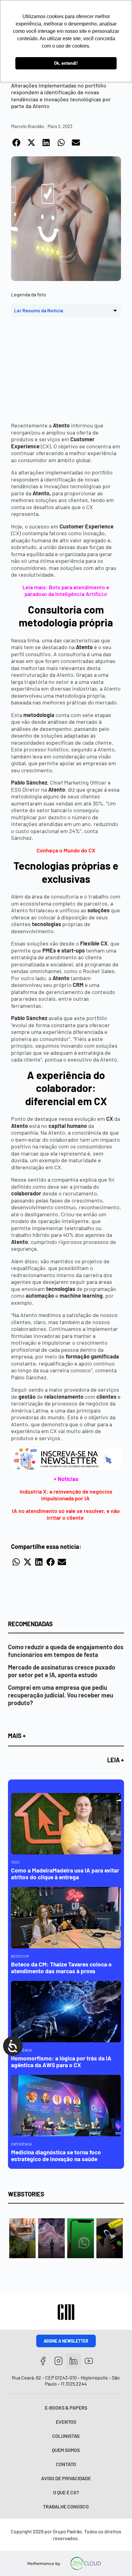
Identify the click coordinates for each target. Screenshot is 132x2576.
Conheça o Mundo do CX (66, 850)
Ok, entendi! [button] (66, 63)
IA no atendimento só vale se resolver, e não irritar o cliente (66, 1514)
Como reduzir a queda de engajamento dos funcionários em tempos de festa (66, 1651)
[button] (17, 142)
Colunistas (66, 2436)
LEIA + (116, 1760)
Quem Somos (66, 2450)
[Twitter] (74, 2361)
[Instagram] (58, 2361)
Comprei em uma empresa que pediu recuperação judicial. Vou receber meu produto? (61, 1695)
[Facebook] (43, 2361)
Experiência (21, 2144)
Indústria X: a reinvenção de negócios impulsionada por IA (66, 1495)
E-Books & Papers (66, 2408)
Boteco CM (20, 1956)
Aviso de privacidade (66, 2478)
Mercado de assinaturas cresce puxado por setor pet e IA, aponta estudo (62, 1671)
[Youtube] (89, 2361)
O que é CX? (66, 2492)
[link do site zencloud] (85, 2563)
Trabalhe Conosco (66, 2506)
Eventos (66, 2422)
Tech (15, 1862)
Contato (66, 2464)
